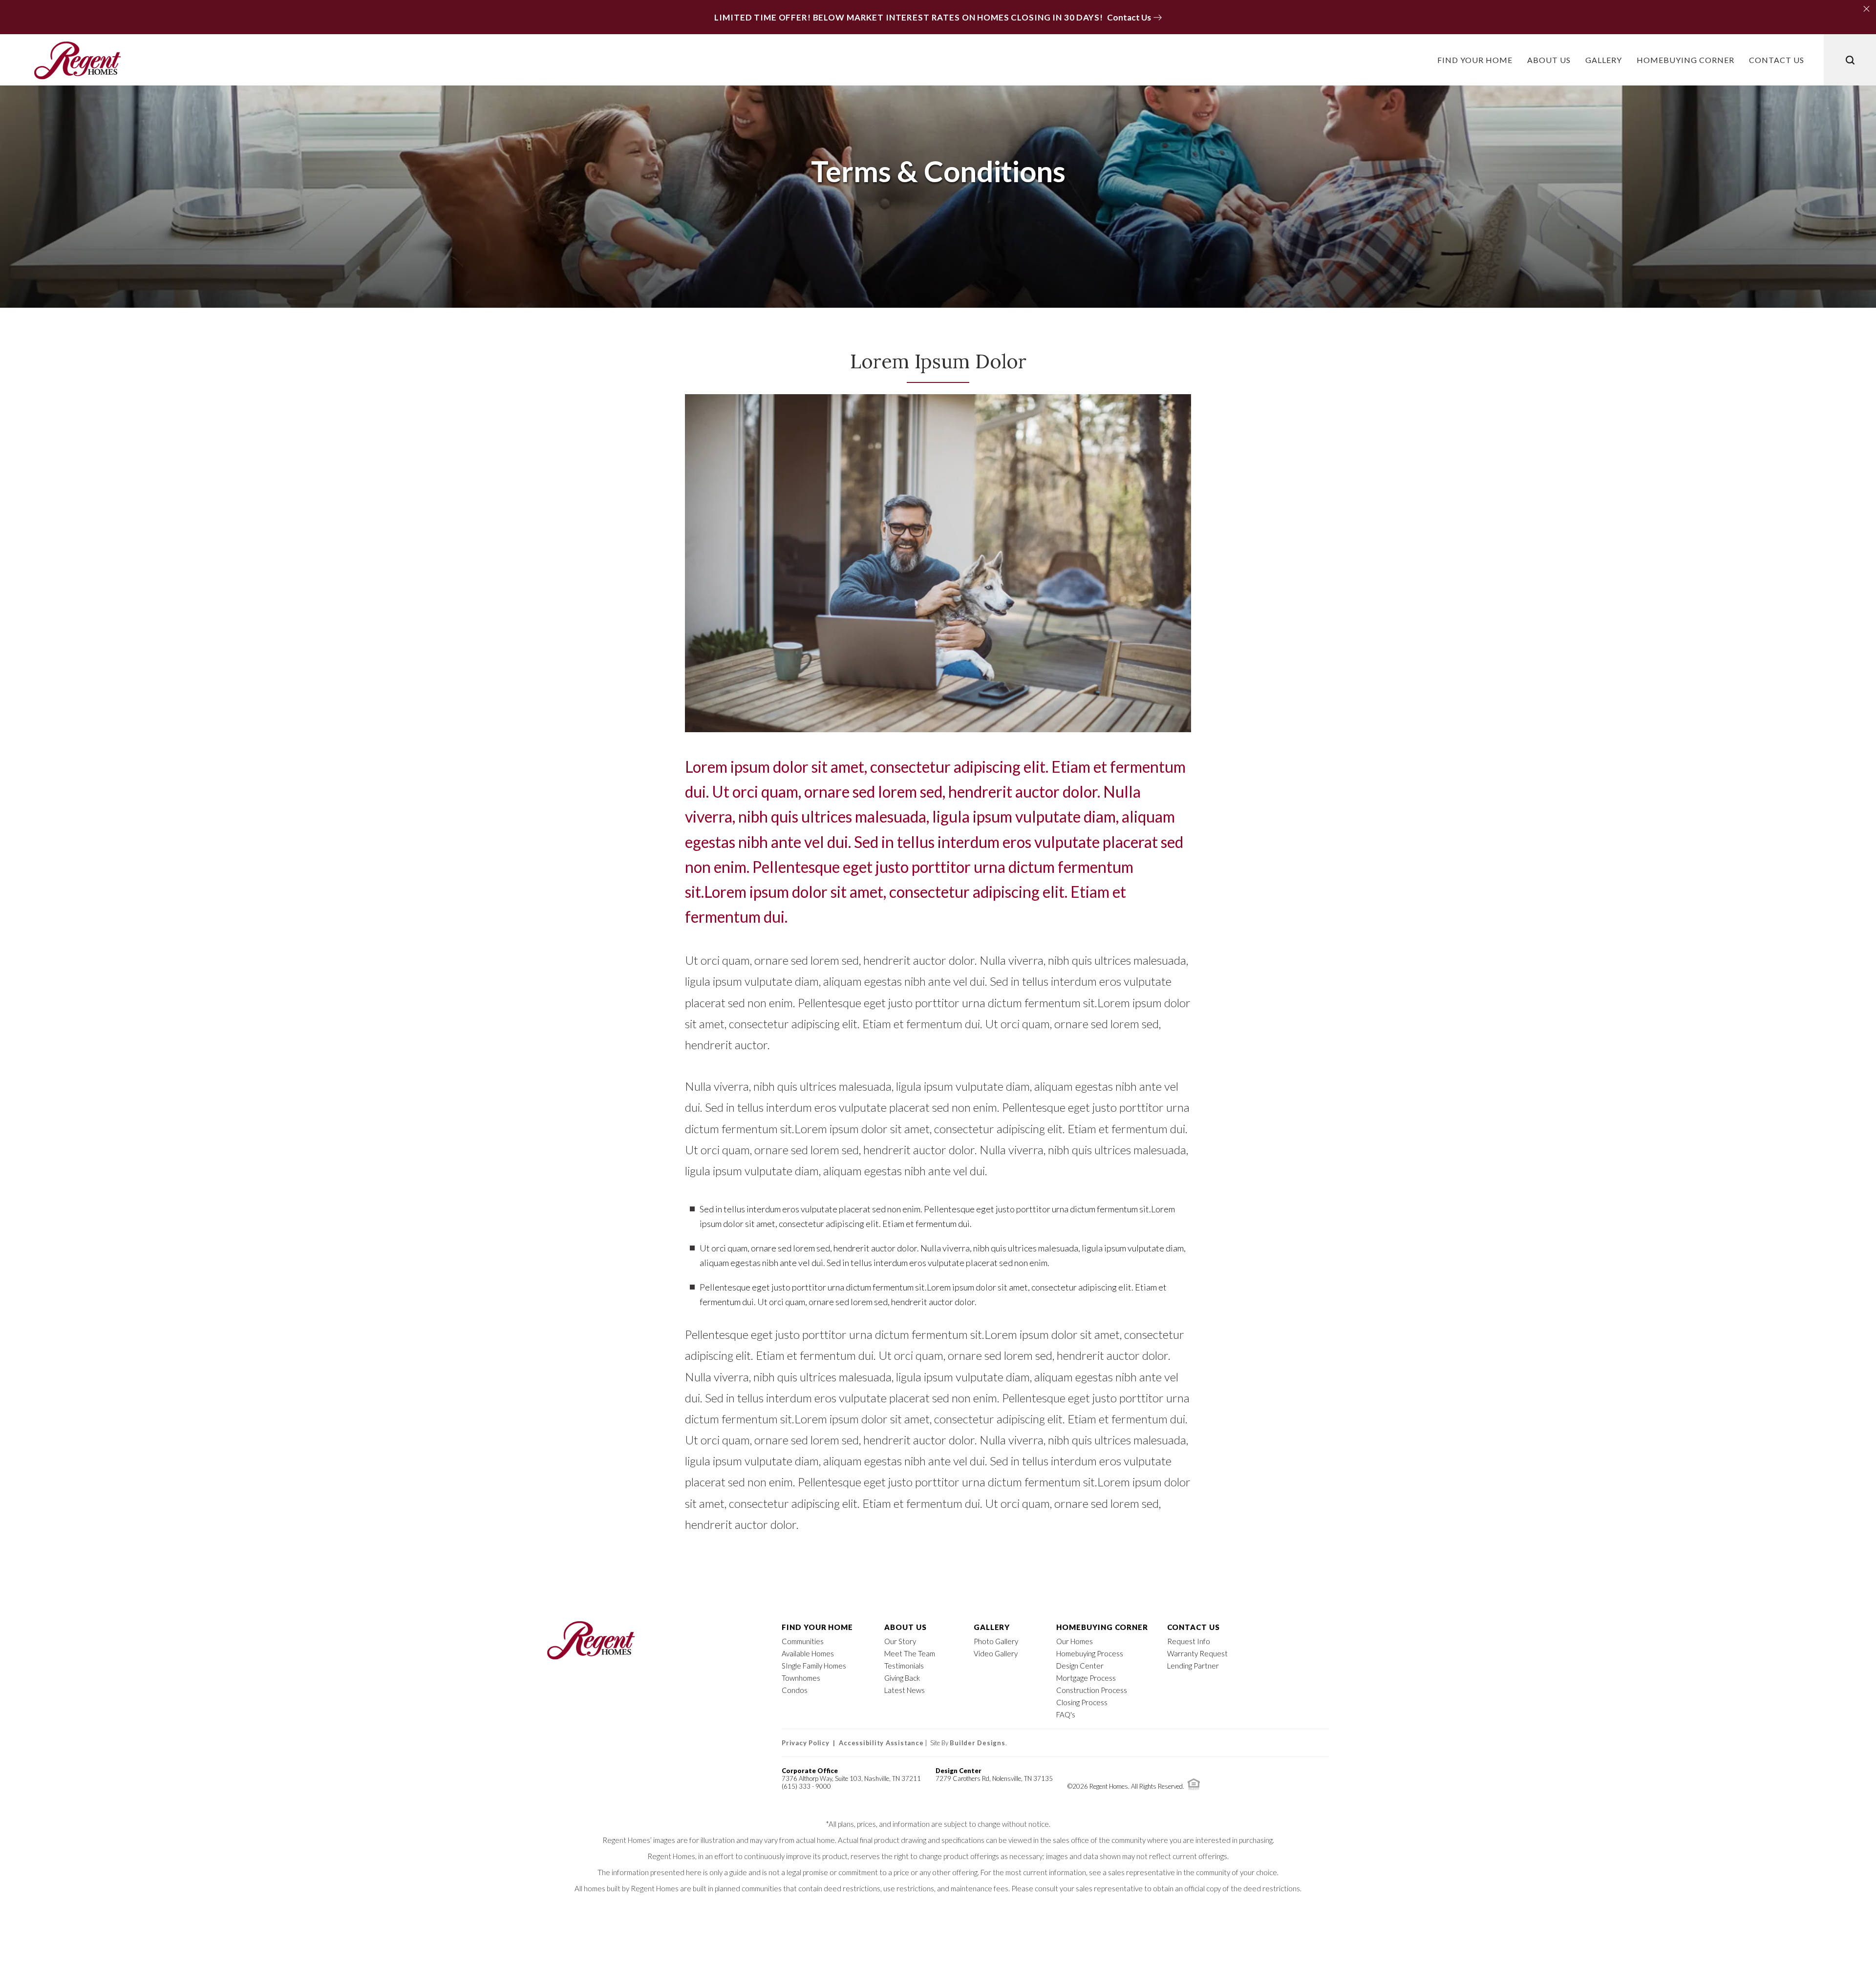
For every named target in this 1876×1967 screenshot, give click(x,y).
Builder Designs (977, 1743)
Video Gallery (996, 1653)
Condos (795, 1690)
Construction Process (1092, 1690)
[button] (1865, 7)
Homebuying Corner (1102, 1627)
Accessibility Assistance (881, 1743)
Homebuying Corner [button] (1685, 60)
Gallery (1604, 60)
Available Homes (808, 1653)
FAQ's (1066, 1714)
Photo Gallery (996, 1641)
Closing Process (1082, 1702)
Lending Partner (1193, 1666)
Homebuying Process (1090, 1653)
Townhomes (801, 1678)
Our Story (900, 1641)
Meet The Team (910, 1653)
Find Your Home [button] (1475, 60)
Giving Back (902, 1678)
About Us (906, 1627)
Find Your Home (817, 1627)
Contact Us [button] (1777, 60)
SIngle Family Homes (814, 1666)
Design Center (1080, 1666)
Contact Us (1194, 1627)
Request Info (1189, 1641)
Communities (803, 1641)
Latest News (905, 1690)
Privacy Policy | (810, 1743)
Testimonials (904, 1666)
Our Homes (1075, 1641)
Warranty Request (1197, 1653)
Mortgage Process (1086, 1678)
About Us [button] (1549, 60)
